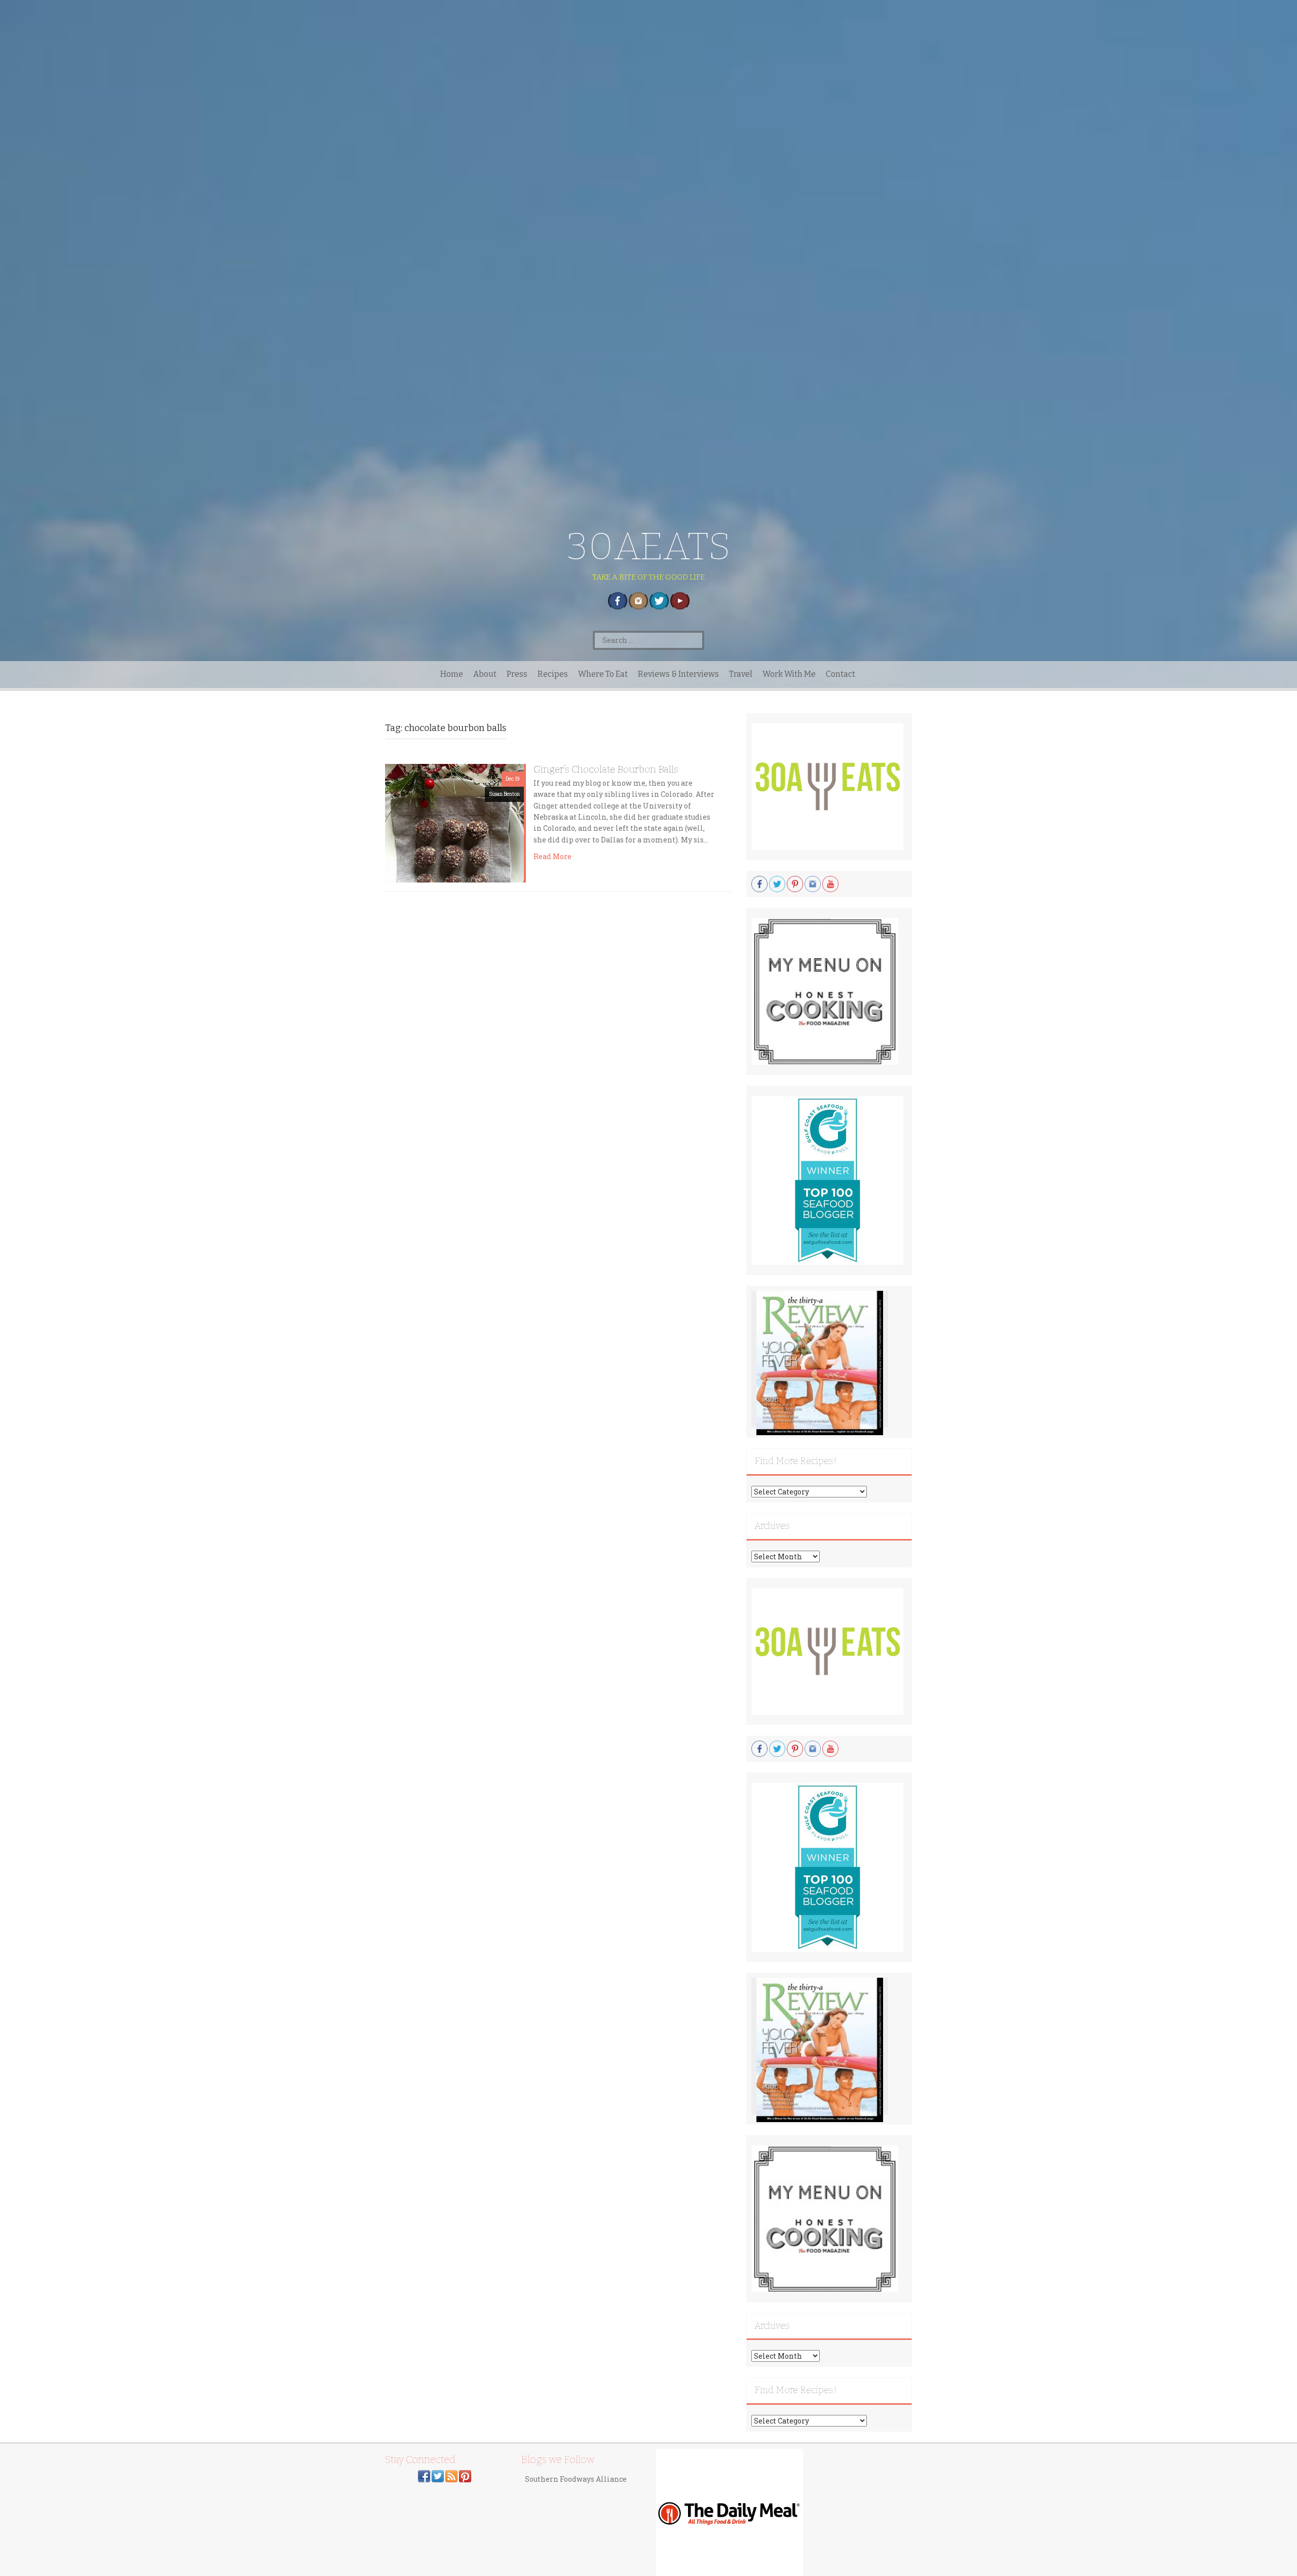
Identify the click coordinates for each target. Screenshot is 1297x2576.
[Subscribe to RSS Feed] (451, 2475)
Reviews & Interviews (678, 674)
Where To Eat (603, 674)
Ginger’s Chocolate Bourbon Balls (606, 769)
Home (452, 674)
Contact (841, 674)
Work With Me (789, 674)
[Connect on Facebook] (424, 2475)
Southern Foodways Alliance (576, 2479)
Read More (552, 856)
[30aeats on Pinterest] (465, 2475)
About (485, 674)
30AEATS (649, 546)
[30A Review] (820, 1362)
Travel (741, 674)
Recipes (553, 674)
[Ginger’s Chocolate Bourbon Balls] (454, 822)
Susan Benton (504, 794)
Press (517, 674)
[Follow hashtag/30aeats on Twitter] (438, 2475)
